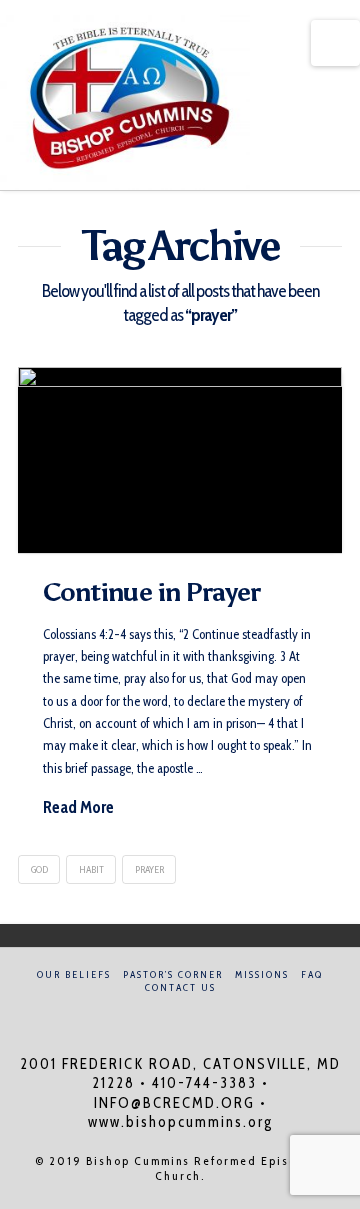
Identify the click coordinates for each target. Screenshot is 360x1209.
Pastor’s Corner (173, 974)
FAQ (312, 974)
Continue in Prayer (151, 592)
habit (91, 869)
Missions (262, 974)
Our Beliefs (74, 974)
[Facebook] (168, 1014)
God (39, 869)
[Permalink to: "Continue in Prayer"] (180, 459)
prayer (149, 869)
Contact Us (180, 987)
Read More (78, 807)
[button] (335, 43)
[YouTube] (192, 1014)
